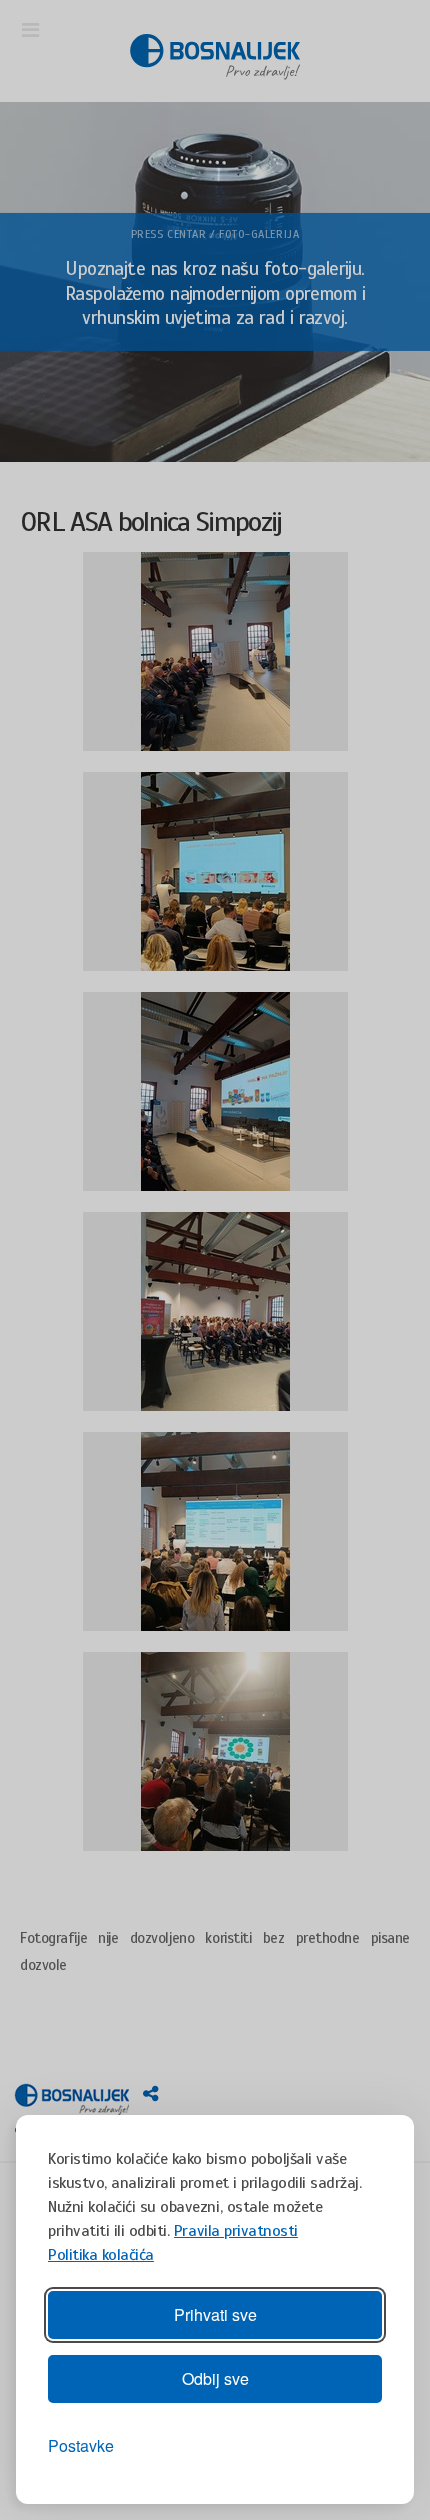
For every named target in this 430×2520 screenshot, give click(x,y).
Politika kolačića (101, 2255)
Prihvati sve (215, 2314)
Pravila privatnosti (236, 2231)
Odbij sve (215, 2378)
